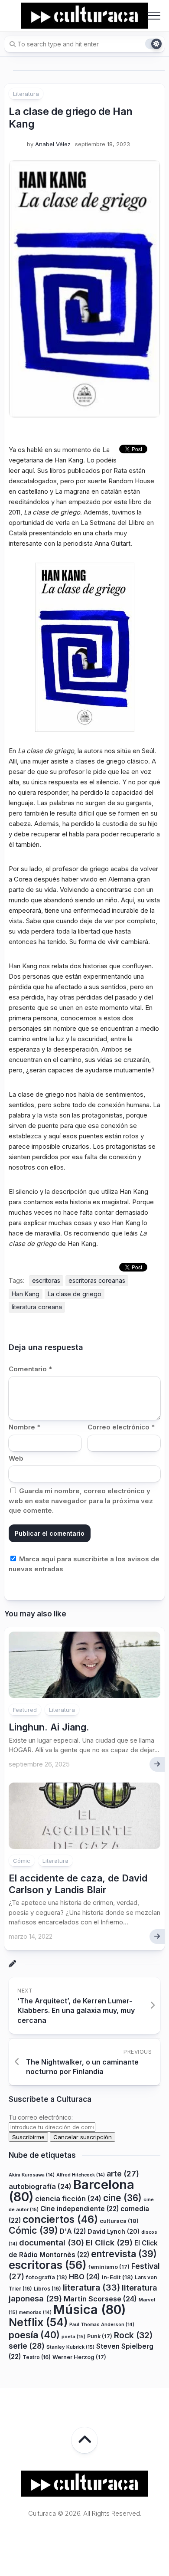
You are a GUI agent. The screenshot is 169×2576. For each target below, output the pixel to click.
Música (89, 2309)
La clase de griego (75, 1294)
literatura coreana (37, 1307)
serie (27, 2346)
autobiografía (40, 2186)
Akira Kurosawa (32, 2175)
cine (122, 2198)
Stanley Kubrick (70, 2347)
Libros (47, 2289)
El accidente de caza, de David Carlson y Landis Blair (78, 1884)
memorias (35, 2312)
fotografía (47, 2277)
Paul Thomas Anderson (102, 2325)
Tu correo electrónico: (41, 2117)
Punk (100, 2336)
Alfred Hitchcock (81, 2175)
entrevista (124, 2254)
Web (16, 1458)
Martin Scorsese (100, 2299)
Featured (25, 1710)
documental (52, 2242)
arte (123, 2174)
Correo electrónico (121, 1427)
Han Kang (26, 1294)
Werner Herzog (79, 2357)
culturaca (119, 2221)
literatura (91, 2288)
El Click (109, 2242)
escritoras (46, 1280)
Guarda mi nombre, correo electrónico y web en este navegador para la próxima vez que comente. (81, 1501)
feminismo (109, 2267)
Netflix (38, 2322)
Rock (133, 2335)
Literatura (26, 94)
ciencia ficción (68, 2199)
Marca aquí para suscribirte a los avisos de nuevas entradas (84, 1564)
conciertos (60, 2219)
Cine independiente (80, 2209)
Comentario (30, 1369)
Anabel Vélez (53, 144)
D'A (73, 2231)
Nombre (24, 1427)
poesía (34, 2335)
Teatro (37, 2357)
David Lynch (114, 2231)
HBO (84, 2277)
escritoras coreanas (97, 1280)
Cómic (22, 1861)
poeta (73, 2337)
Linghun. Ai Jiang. (49, 1727)
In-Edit (117, 2277)
